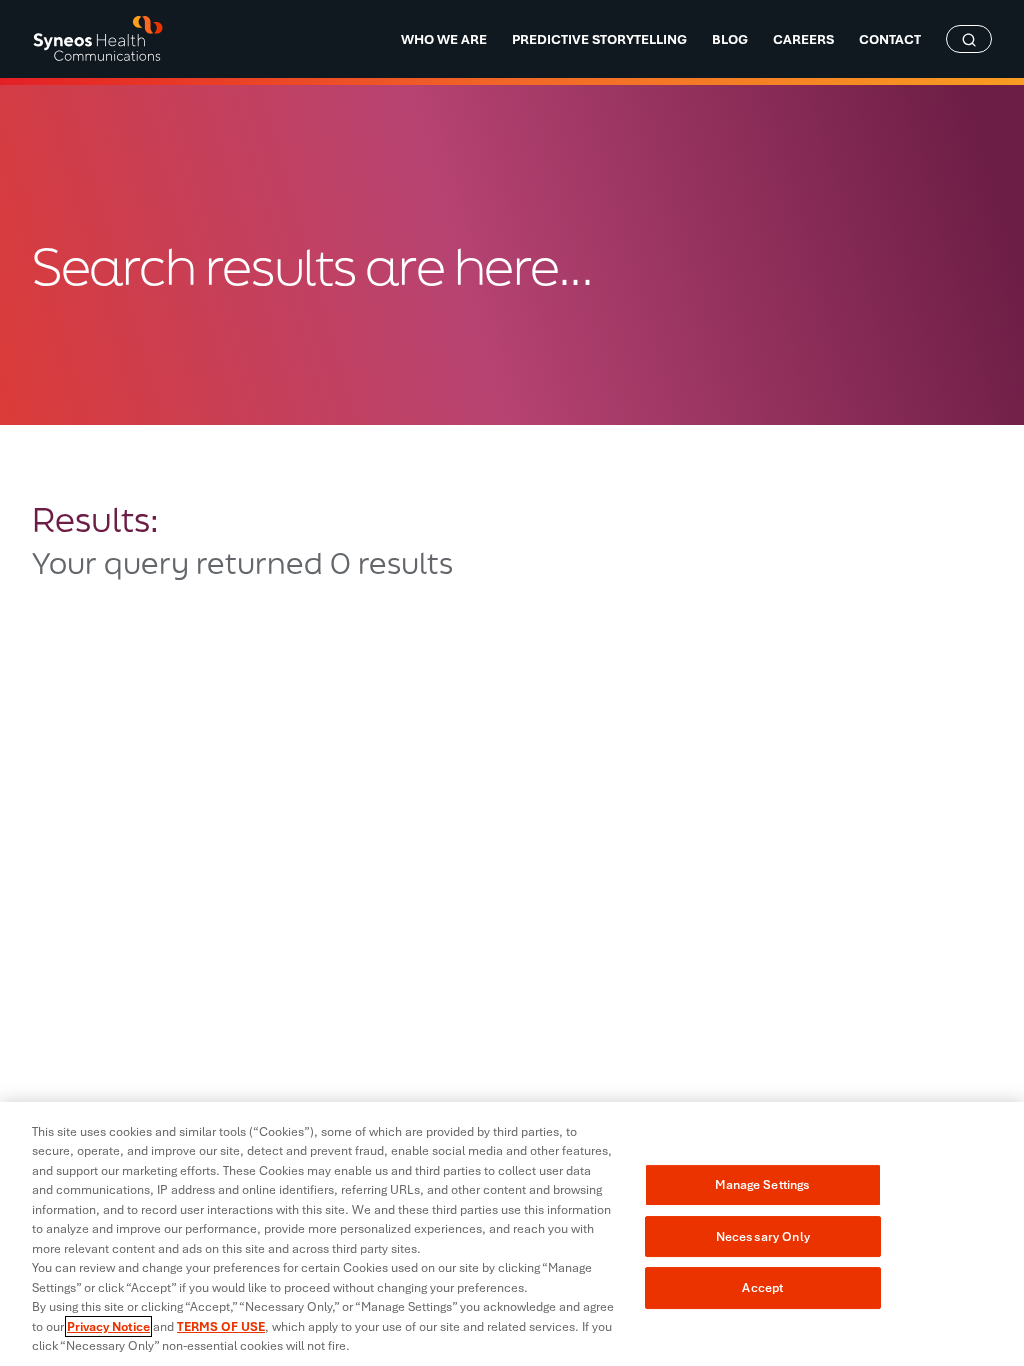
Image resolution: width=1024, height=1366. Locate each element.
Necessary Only (763, 1236)
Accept (762, 1287)
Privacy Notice (108, 1326)
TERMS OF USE (221, 1326)
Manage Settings (762, 1184)
